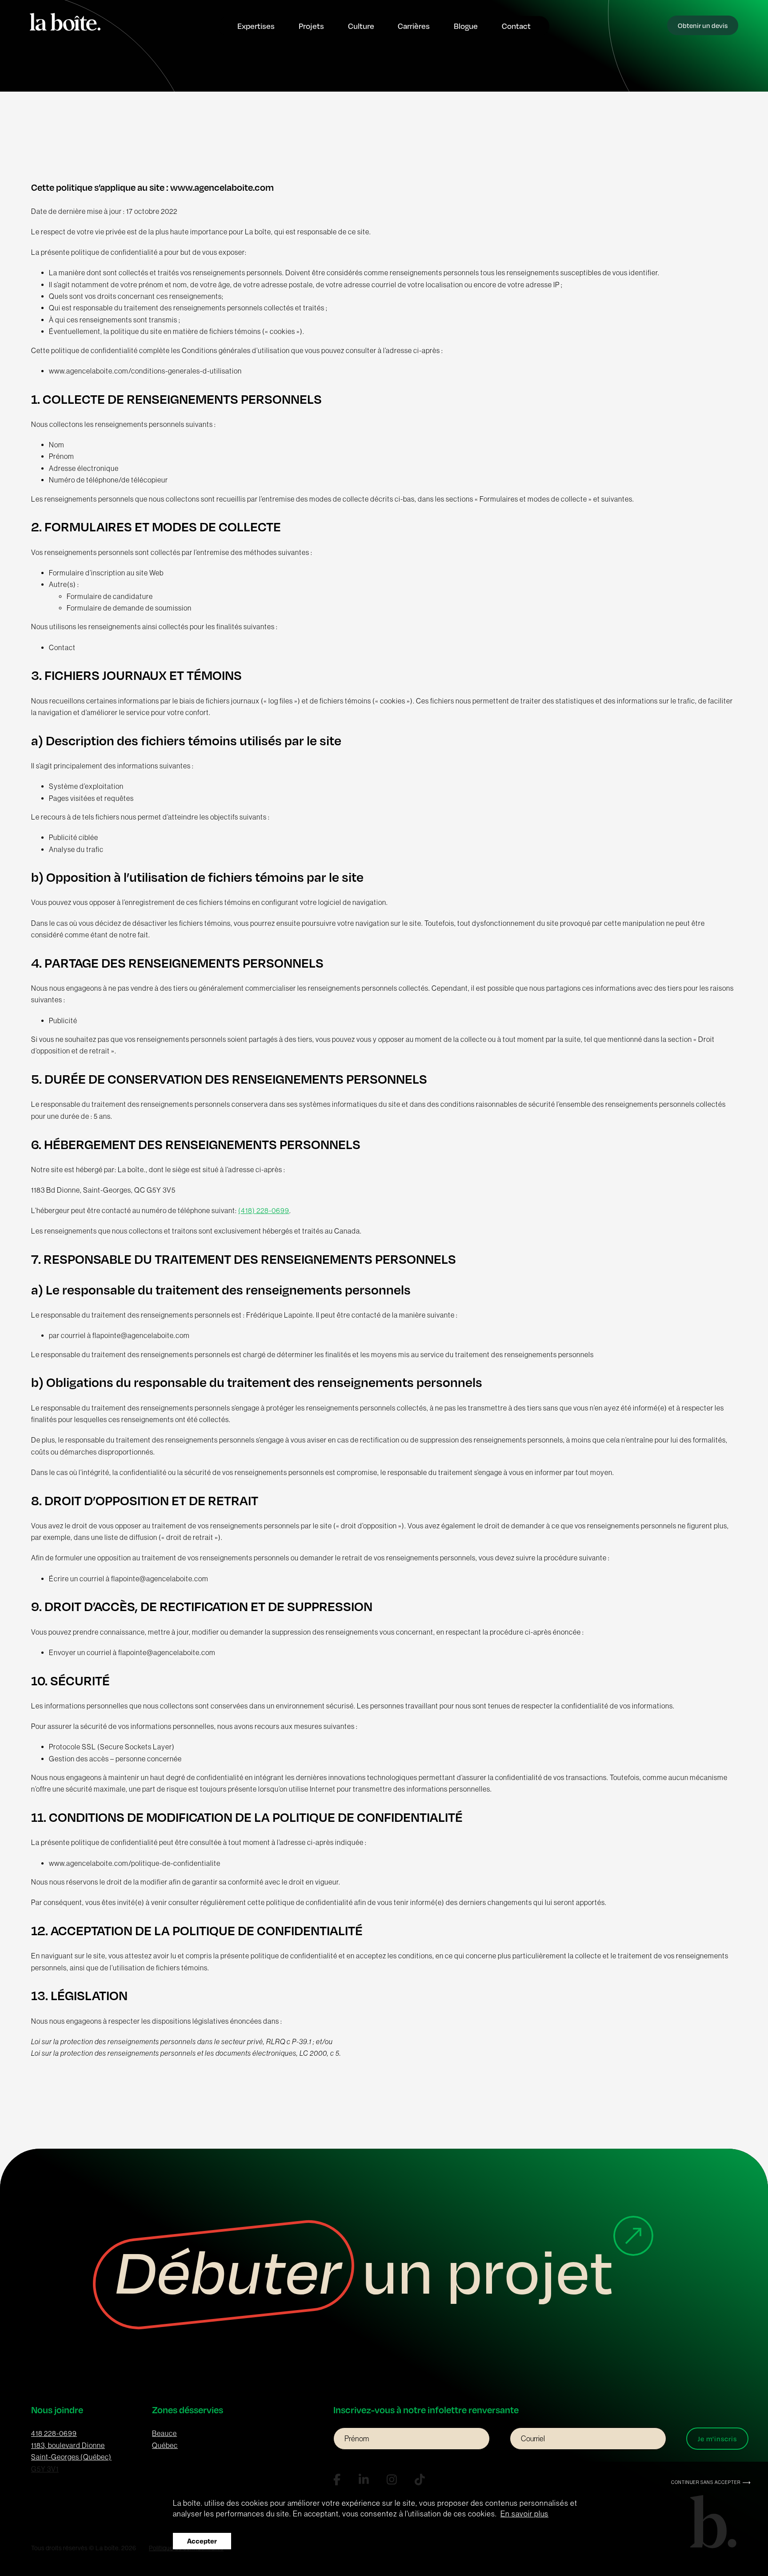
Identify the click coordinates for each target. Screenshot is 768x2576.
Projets (311, 26)
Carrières (414, 26)
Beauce (164, 2433)
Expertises (256, 26)
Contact (516, 26)
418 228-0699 (54, 2433)
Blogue (466, 26)
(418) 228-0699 (264, 1210)
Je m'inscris (717, 2439)
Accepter (202, 2541)
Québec (165, 2445)
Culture (361, 26)
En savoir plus (524, 2514)
